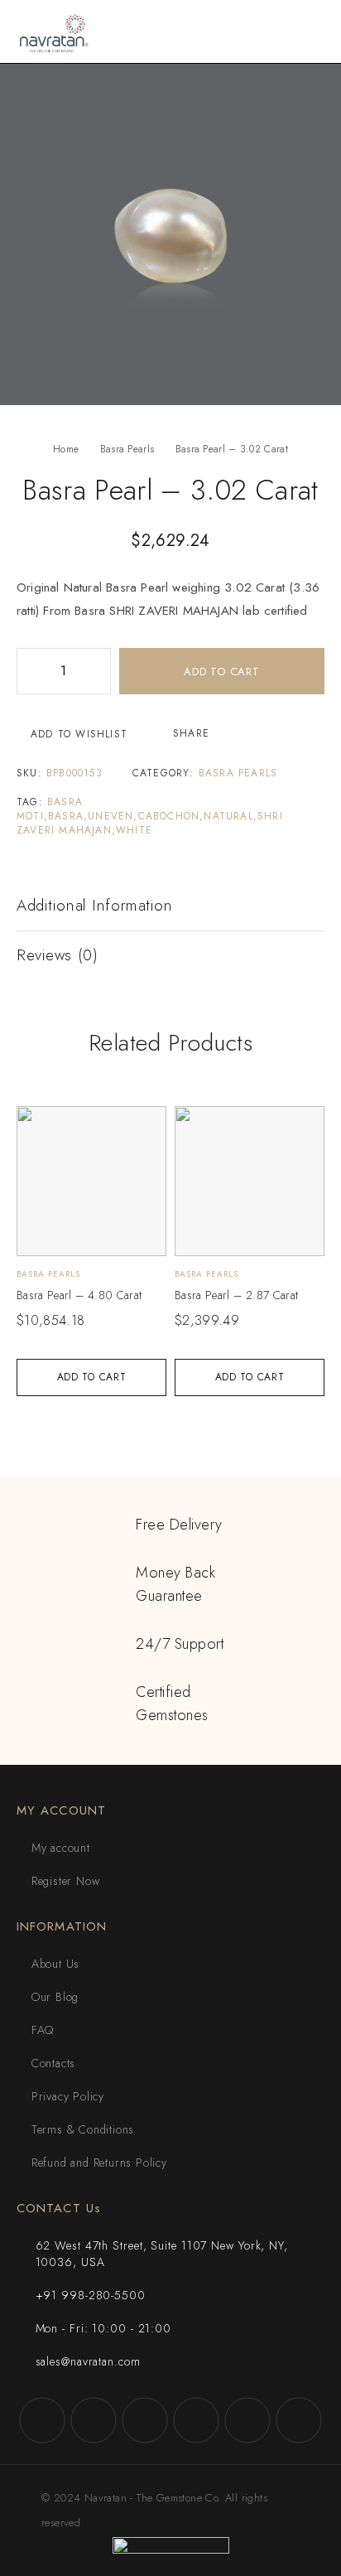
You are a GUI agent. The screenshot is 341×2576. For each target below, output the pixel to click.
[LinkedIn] (299, 2420)
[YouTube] (196, 2420)
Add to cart (222, 672)
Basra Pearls (127, 449)
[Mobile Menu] (309, 31)
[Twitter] (145, 2420)
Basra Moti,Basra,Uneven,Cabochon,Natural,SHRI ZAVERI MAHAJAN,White (150, 816)
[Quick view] (38, 1126)
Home (66, 449)
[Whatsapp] (247, 2420)
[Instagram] (94, 2420)
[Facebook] (42, 2420)
